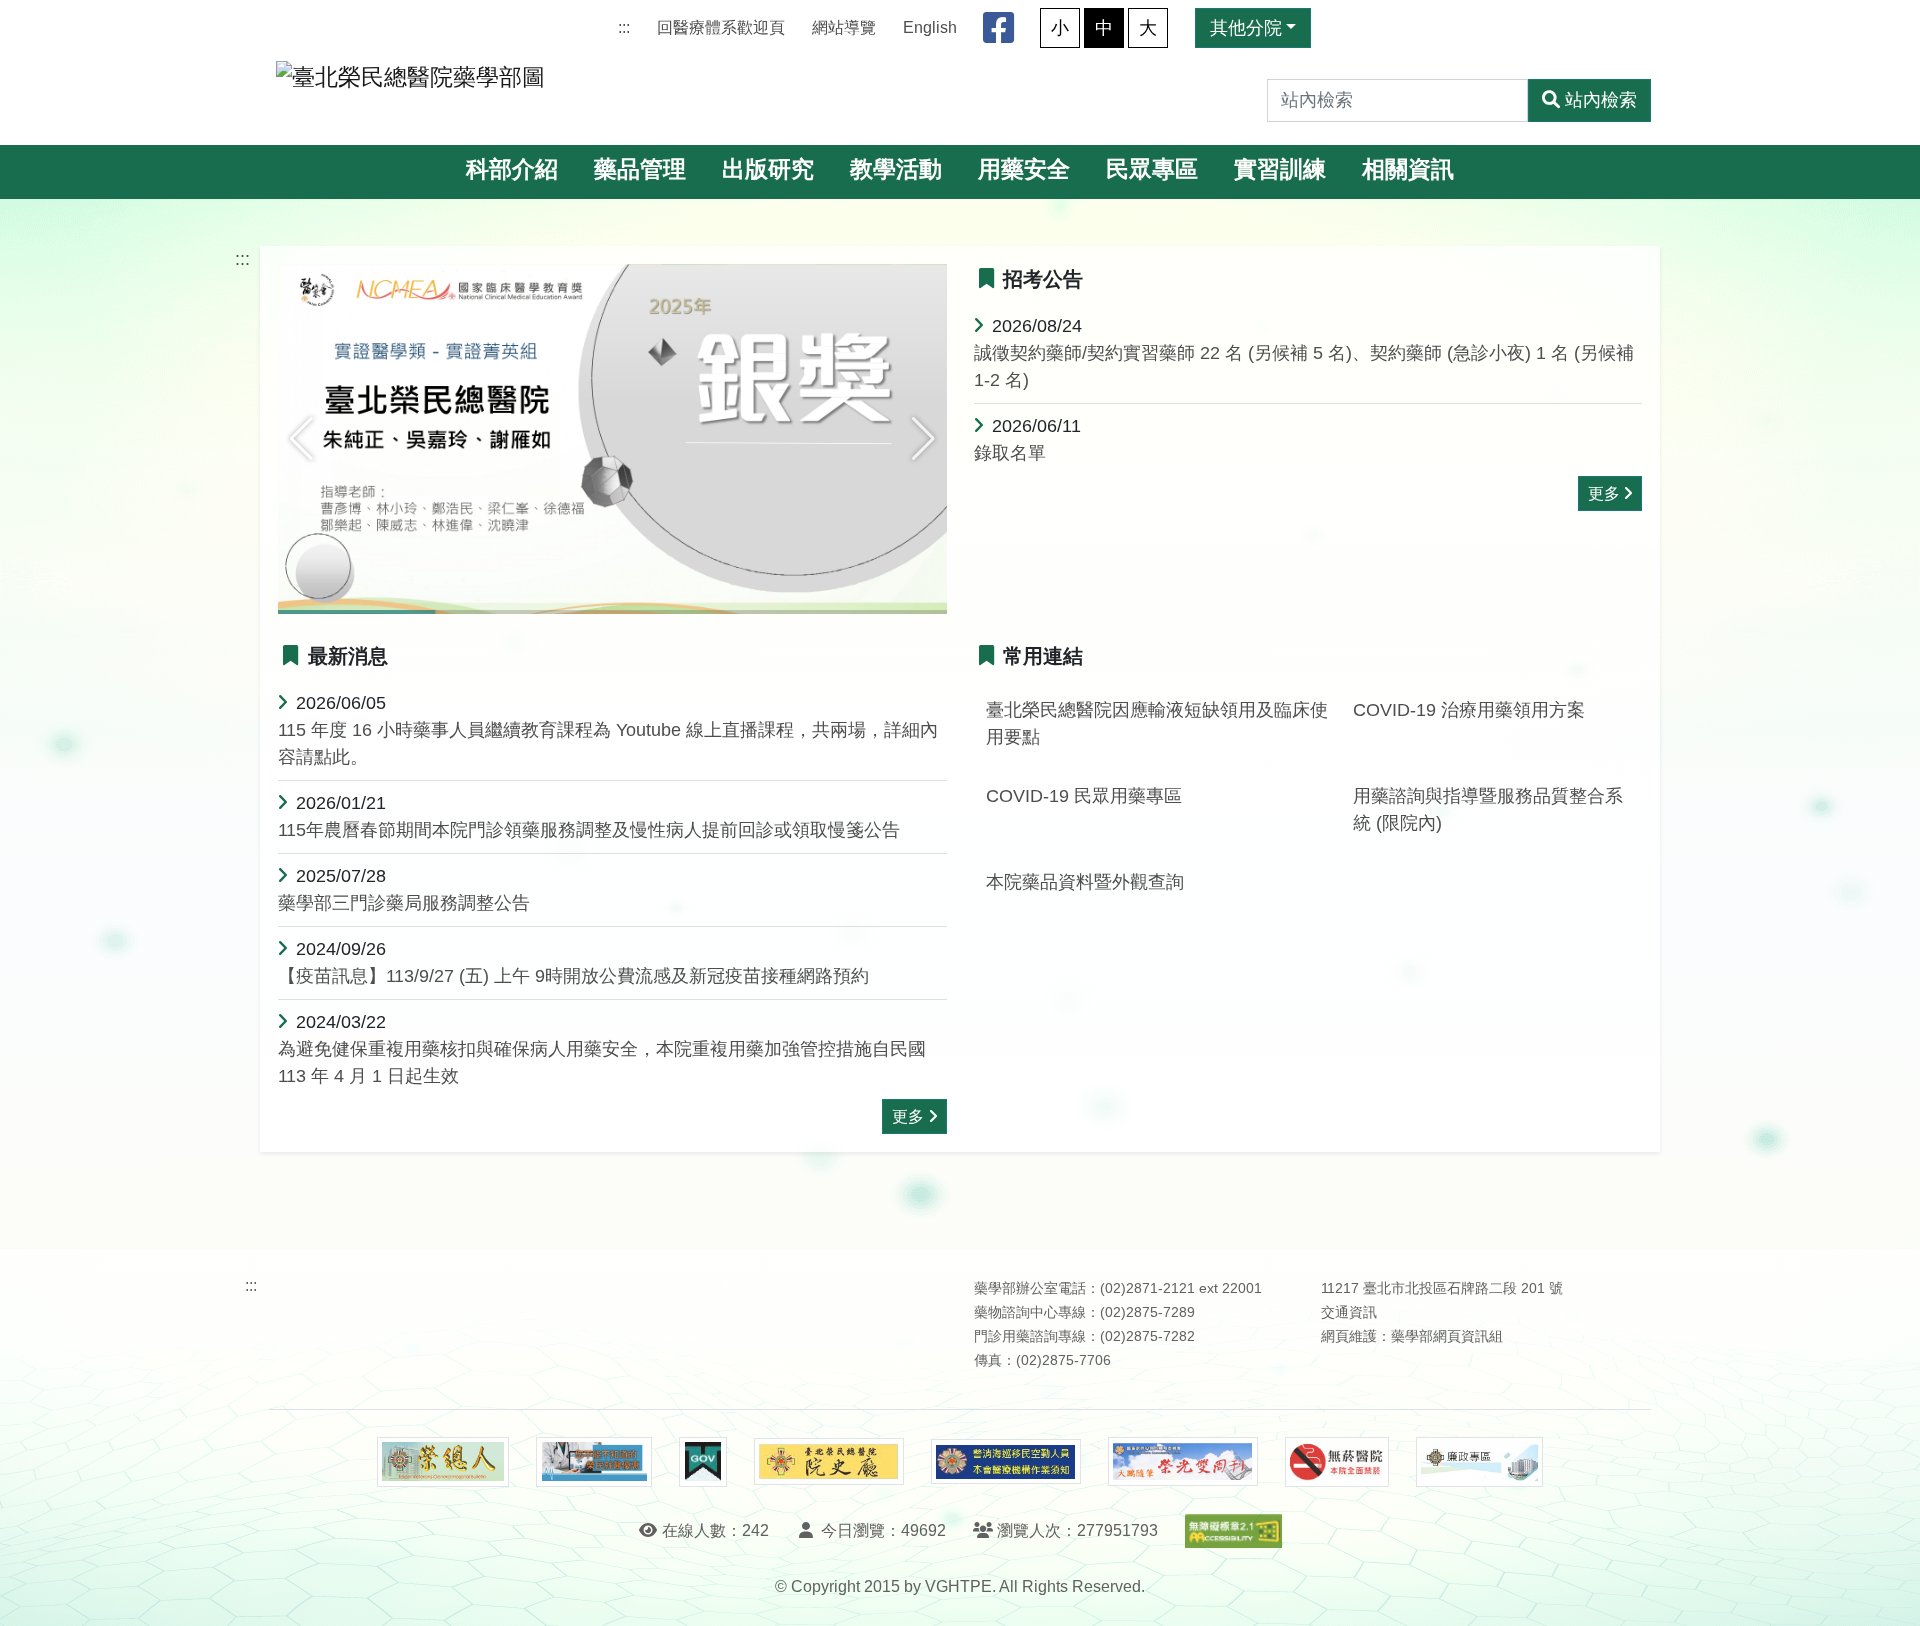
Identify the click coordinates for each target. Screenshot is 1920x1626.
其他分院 (1246, 28)
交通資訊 (1349, 1312)
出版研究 (768, 169)
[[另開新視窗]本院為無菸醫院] (1337, 1462)
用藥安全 (1024, 169)
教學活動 (896, 169)
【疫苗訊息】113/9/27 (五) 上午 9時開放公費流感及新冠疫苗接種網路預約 (573, 976)
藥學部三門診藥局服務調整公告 (404, 903)
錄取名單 (1010, 453)
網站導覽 (844, 27)
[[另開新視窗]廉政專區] (1479, 1462)
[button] (301, 439)
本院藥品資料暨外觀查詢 (1085, 882)
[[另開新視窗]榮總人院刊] (443, 1462)
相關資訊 (1408, 169)
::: (624, 27)
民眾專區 (1152, 169)
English (930, 27)
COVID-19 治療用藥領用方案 (1469, 710)
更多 (1604, 493)
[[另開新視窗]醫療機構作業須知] (1006, 1461)
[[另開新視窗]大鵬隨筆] (1183, 1461)
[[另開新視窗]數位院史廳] (829, 1461)
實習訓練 (1280, 169)
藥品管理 (640, 169)
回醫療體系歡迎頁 (721, 27)
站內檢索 (1601, 100)
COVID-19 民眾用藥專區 (1084, 796)
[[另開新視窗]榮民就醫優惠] (594, 1462)
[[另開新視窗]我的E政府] (702, 1462)
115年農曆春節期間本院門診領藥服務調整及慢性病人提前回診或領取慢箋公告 (589, 830)
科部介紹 (512, 169)
